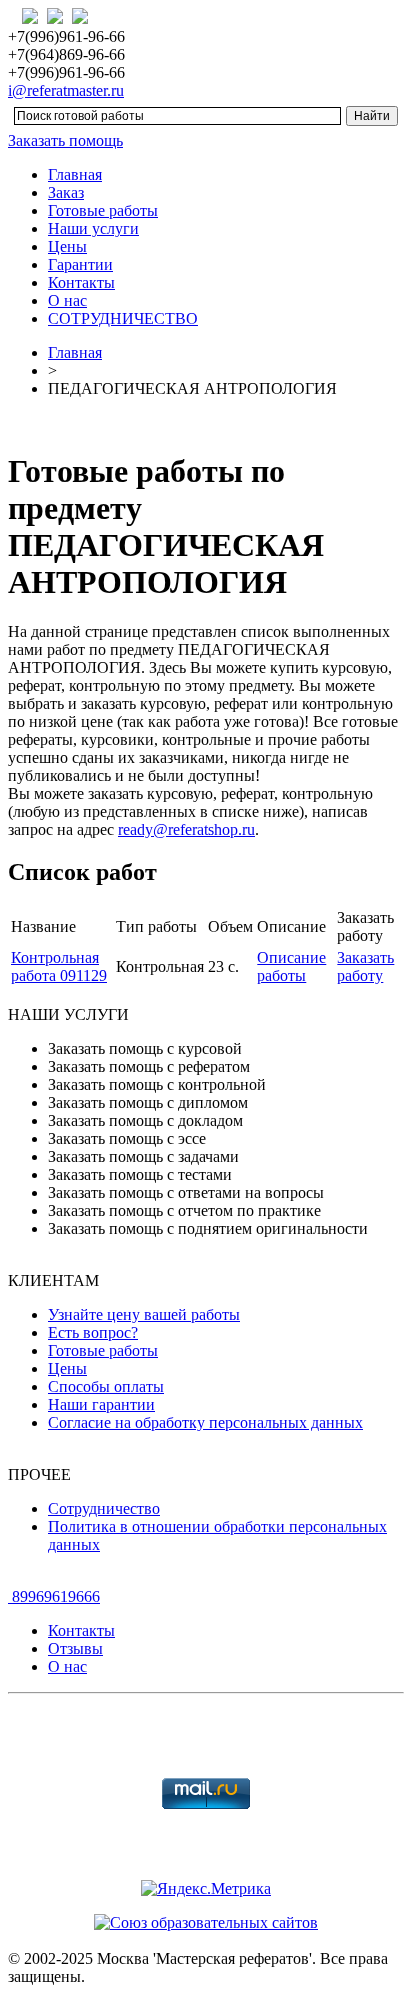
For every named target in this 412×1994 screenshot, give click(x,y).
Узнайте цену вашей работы (144, 1314)
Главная (75, 174)
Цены (67, 246)
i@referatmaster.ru (66, 90)
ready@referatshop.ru (186, 829)
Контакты (81, 282)
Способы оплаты (106, 1386)
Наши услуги (93, 228)
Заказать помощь (65, 140)
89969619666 (54, 1596)
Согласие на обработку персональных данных (205, 1422)
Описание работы (291, 966)
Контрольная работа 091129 (59, 966)
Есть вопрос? (93, 1332)
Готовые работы (103, 210)
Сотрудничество (104, 1508)
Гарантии (80, 264)
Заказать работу (365, 966)
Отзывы (75, 1648)
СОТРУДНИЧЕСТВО (123, 318)
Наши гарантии (101, 1404)
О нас (67, 300)
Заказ (66, 192)
